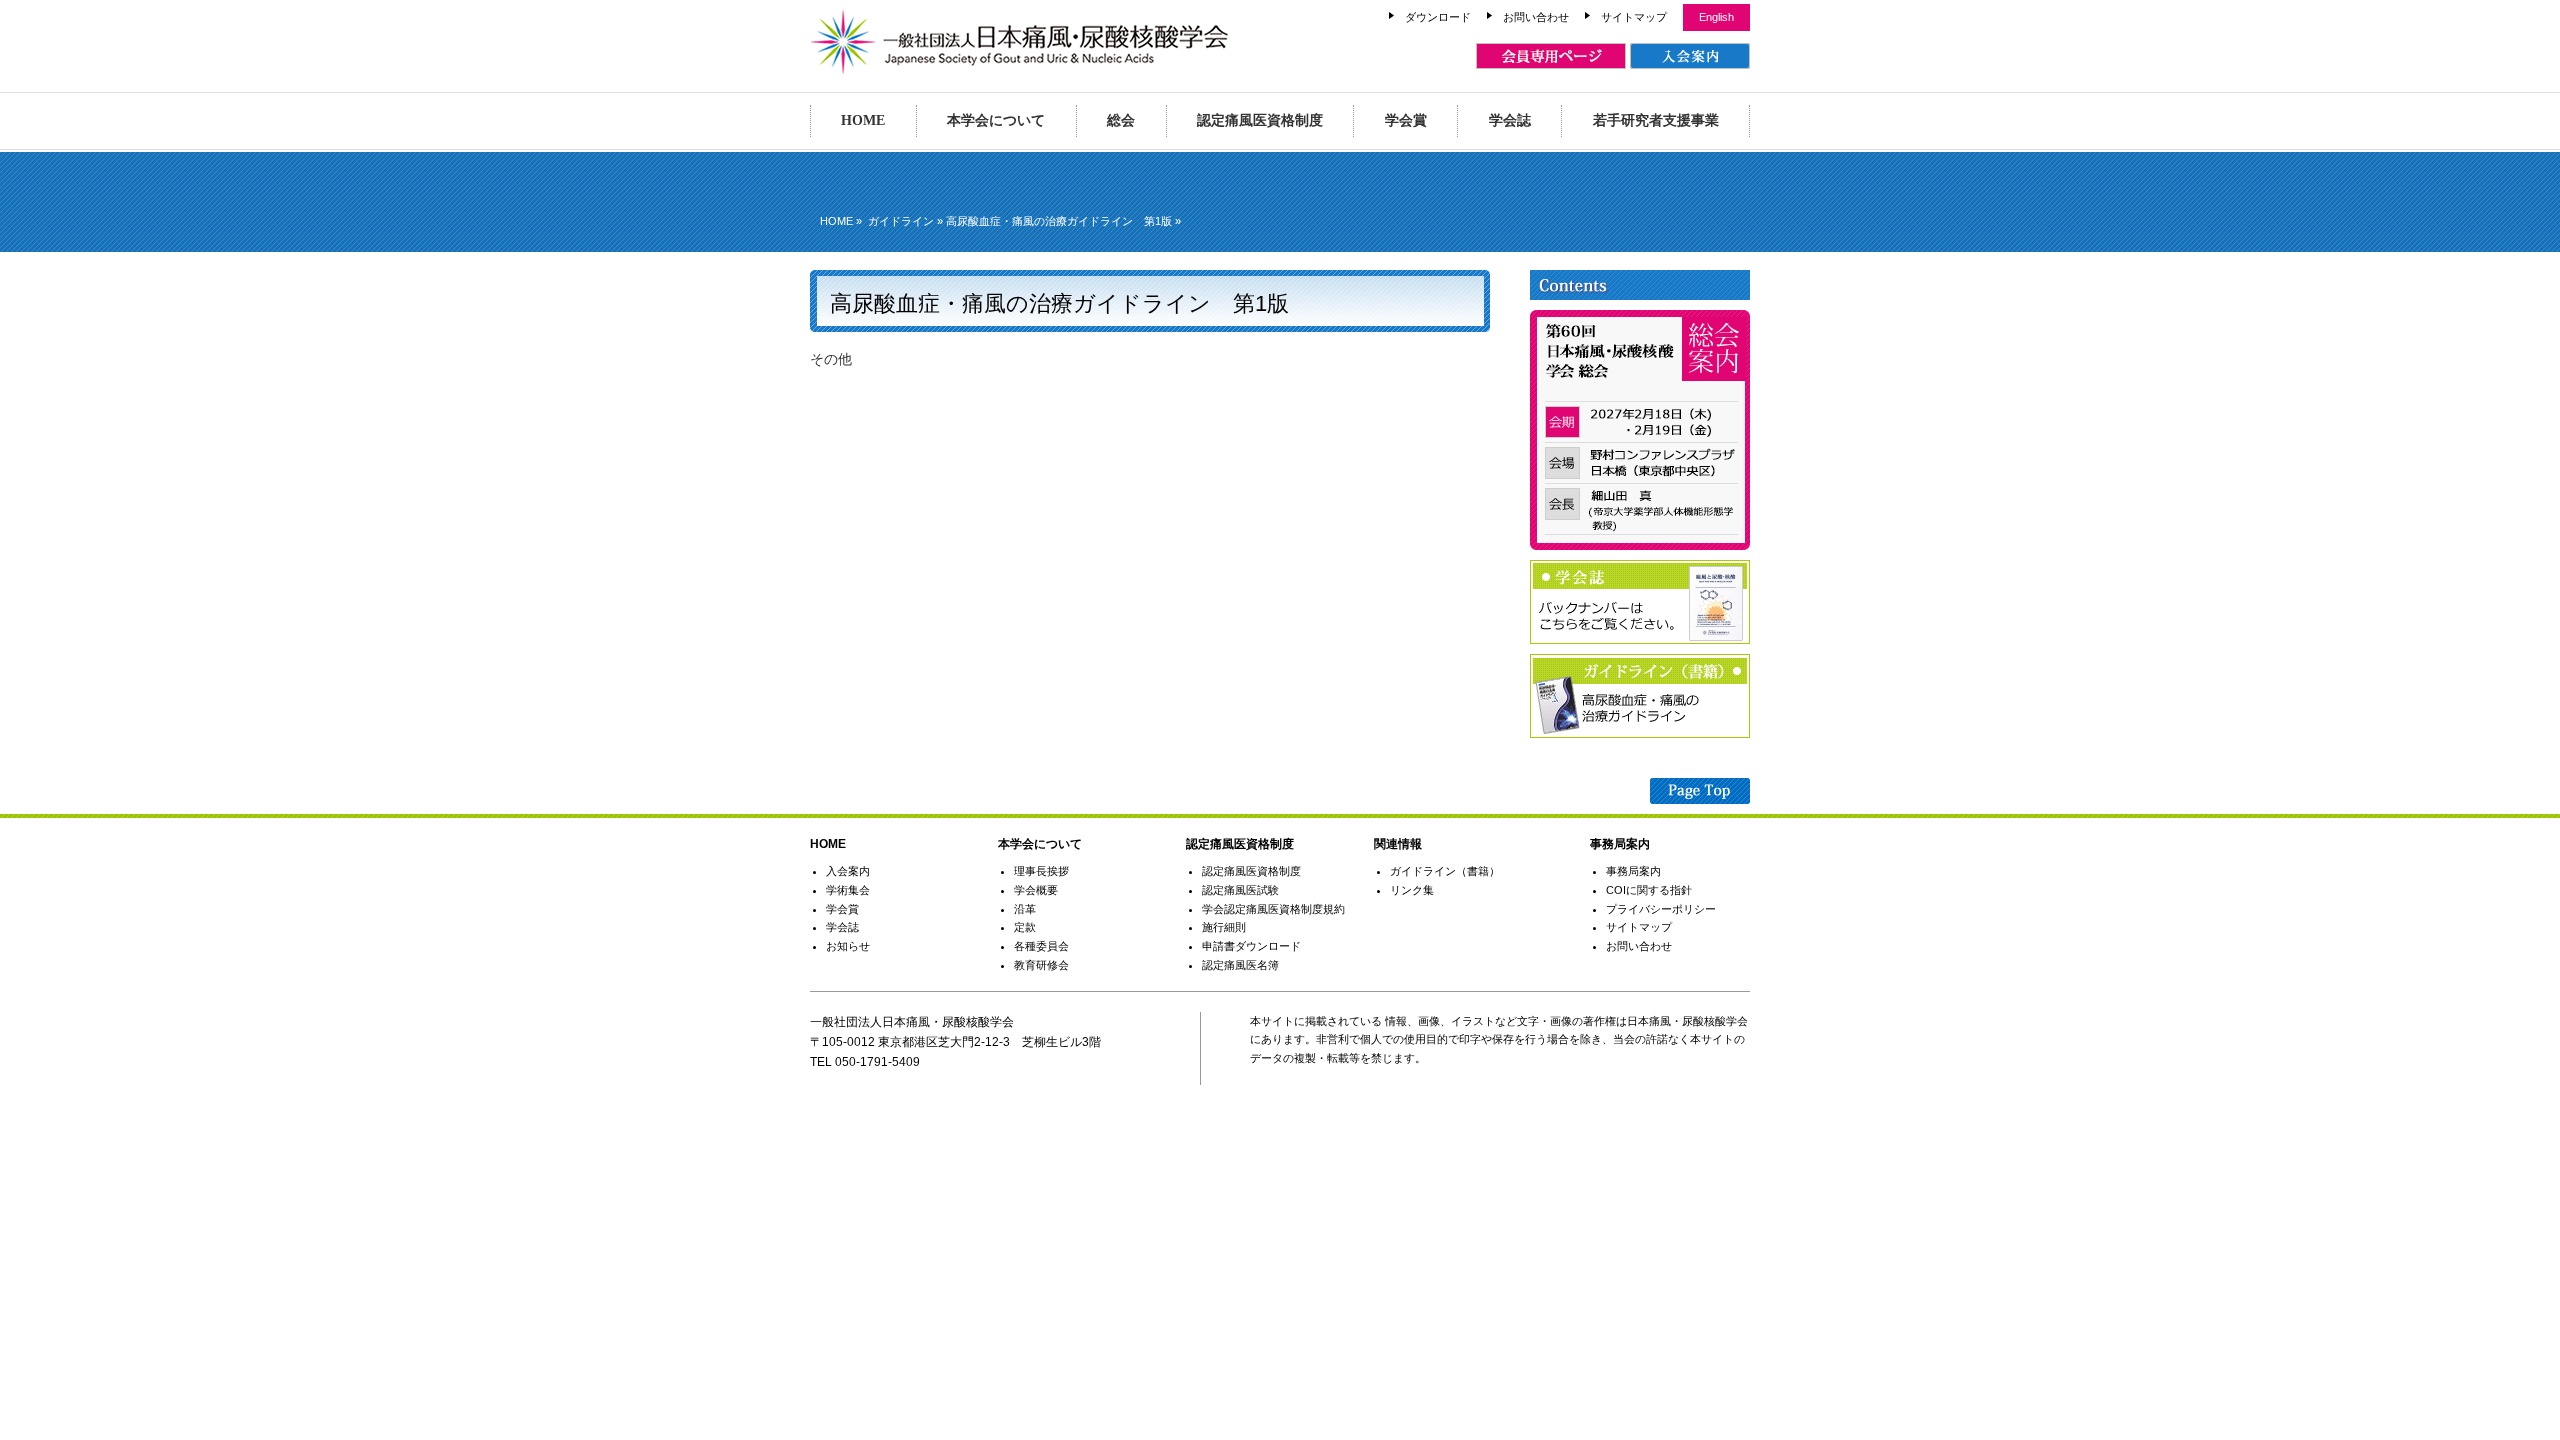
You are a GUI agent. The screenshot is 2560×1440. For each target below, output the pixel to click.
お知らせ (848, 946)
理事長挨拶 (1041, 871)
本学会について (996, 120)
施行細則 (1224, 927)
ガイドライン (901, 221)
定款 (1025, 927)
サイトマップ (1634, 17)
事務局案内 (1633, 871)
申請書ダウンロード (1251, 946)
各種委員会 (1041, 946)
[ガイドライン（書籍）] (1640, 733)
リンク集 (1412, 890)
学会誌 (1510, 120)
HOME (863, 120)
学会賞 (1406, 120)
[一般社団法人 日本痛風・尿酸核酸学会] (1019, 65)
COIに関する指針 (1649, 890)
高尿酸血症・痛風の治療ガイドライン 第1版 (1059, 221)
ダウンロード (1438, 17)
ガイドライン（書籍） (1445, 871)
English (1716, 17)
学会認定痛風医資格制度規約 (1273, 909)
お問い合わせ (1536, 17)
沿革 (1025, 909)
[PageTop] (1700, 794)
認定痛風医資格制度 (1260, 120)
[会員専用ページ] (1551, 56)
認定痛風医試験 (1240, 890)
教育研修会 (1041, 965)
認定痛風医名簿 (1240, 965)
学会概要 (1036, 890)
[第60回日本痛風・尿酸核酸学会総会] (1640, 545)
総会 (1121, 120)
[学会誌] (1640, 639)
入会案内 (848, 871)
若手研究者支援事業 (1656, 120)
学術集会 (848, 890)
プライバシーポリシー (1661, 909)
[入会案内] (1690, 56)
